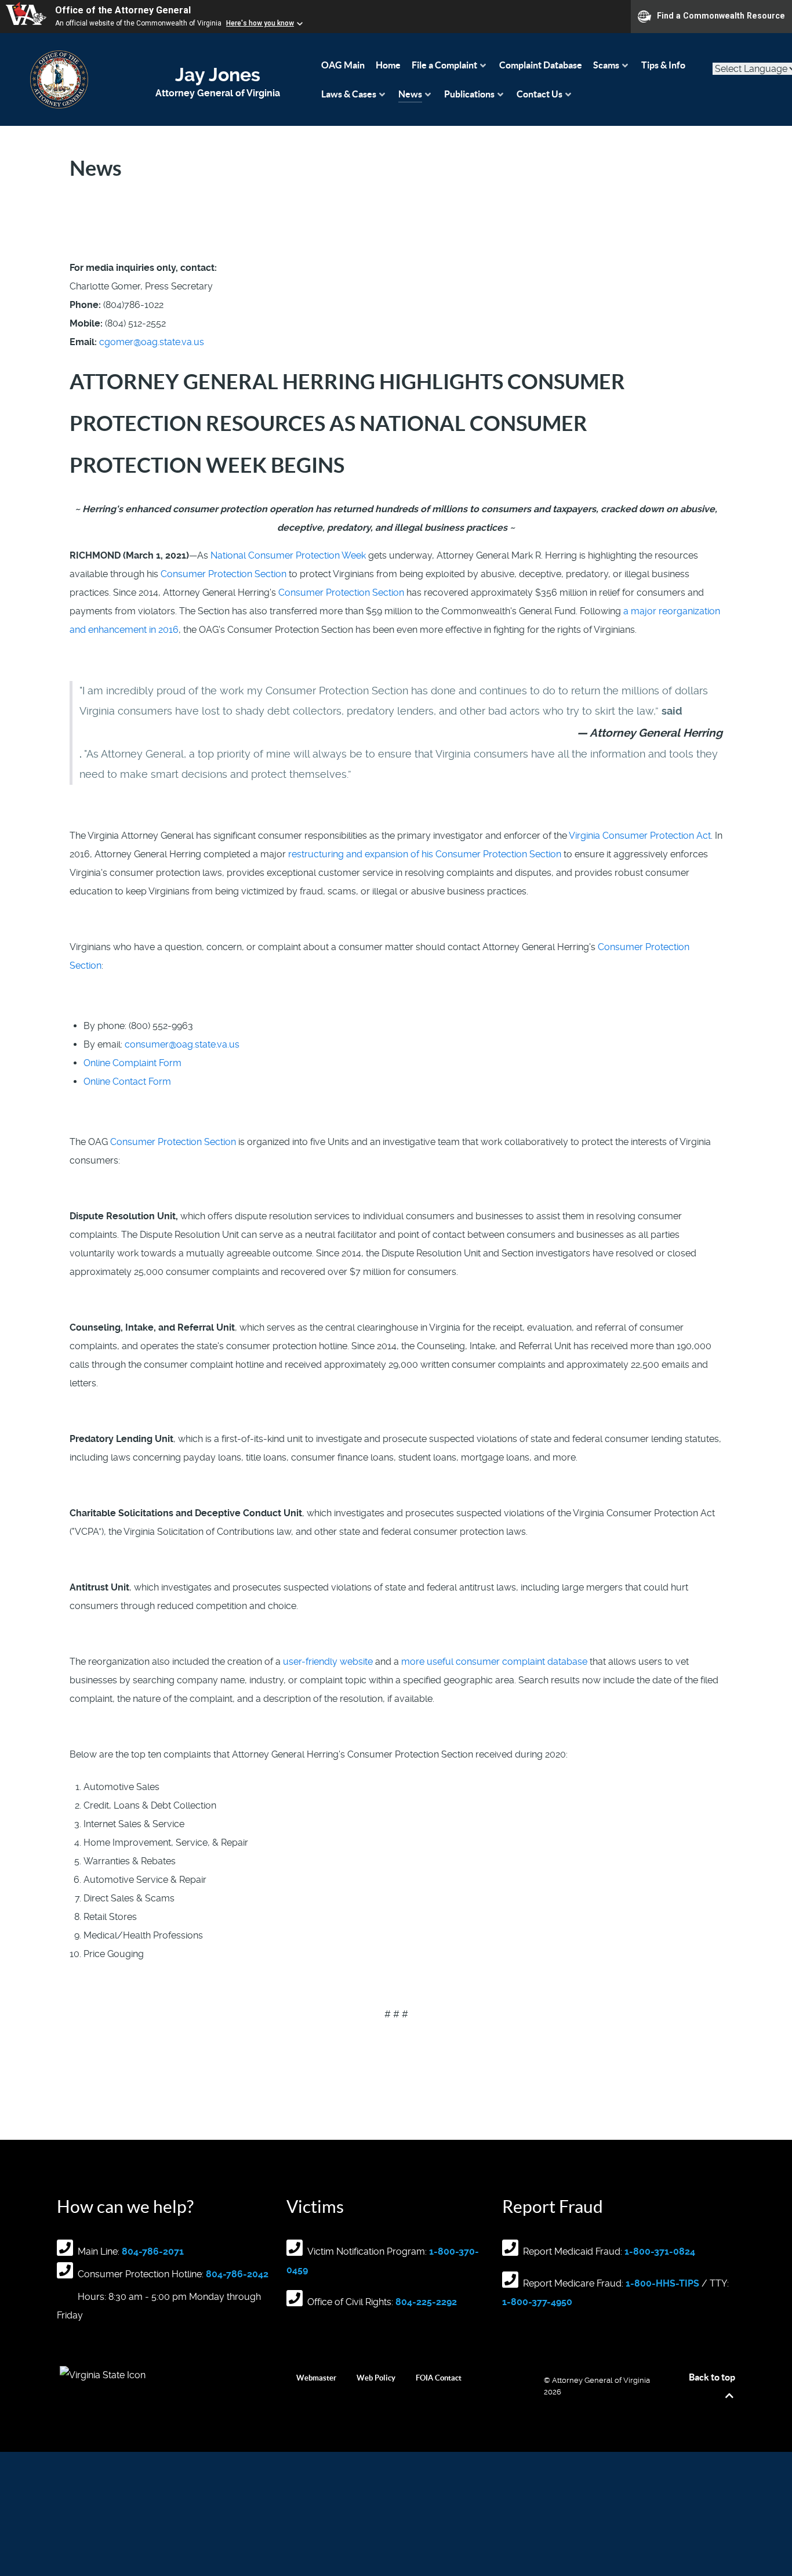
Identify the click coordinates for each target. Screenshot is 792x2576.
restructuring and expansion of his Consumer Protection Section (425, 854)
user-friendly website (328, 1662)
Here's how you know (260, 23)
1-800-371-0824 (660, 2251)
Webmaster (316, 2378)
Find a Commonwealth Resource (721, 16)
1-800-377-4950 (537, 2302)
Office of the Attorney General (123, 10)
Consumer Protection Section (224, 574)
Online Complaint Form (132, 1063)
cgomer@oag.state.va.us (152, 342)
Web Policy (376, 2378)
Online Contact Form (127, 1082)
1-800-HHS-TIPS (662, 2283)
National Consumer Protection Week (288, 555)
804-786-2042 (237, 2274)
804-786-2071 (153, 2251)
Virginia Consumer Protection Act (640, 836)
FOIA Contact (439, 2378)
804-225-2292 (426, 2302)
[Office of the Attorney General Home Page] (59, 79)
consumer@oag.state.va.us (182, 1044)
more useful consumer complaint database (494, 1662)
